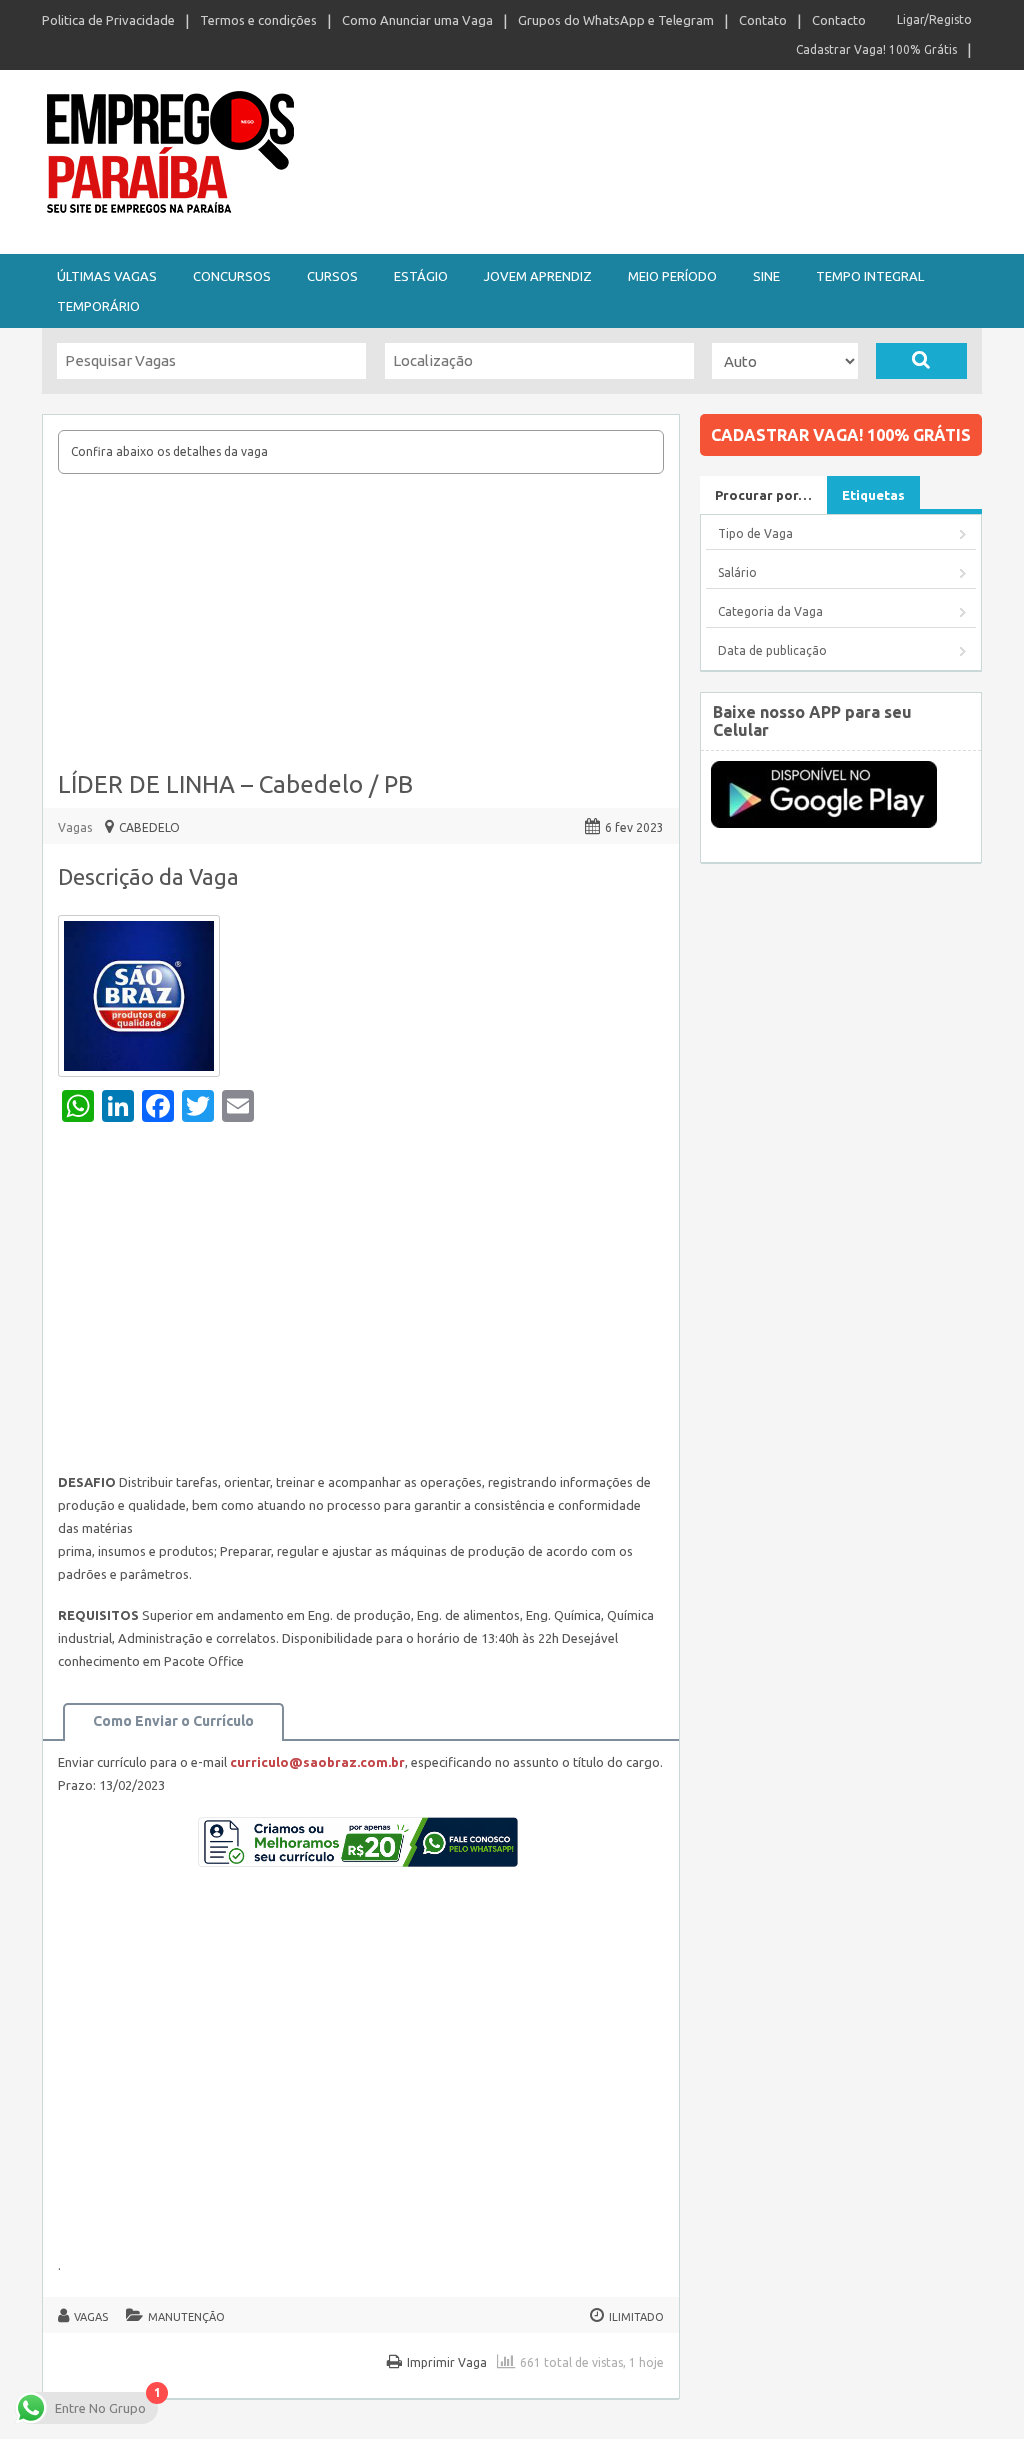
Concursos (232, 276)
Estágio (421, 276)
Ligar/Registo (934, 19)
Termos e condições (258, 20)
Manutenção (186, 2317)
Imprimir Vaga (447, 2362)
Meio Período (672, 276)
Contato (763, 20)
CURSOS (332, 276)
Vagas (75, 827)
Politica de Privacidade (108, 20)
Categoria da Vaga (770, 611)
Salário (737, 572)
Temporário (98, 306)
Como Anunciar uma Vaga (417, 20)
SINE (766, 276)
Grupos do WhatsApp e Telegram (616, 20)
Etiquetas (873, 495)
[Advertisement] (361, 624)
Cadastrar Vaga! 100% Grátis (876, 49)
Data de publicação (772, 650)
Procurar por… (763, 495)
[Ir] (921, 361)
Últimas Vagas (107, 276)
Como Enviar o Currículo (173, 1721)
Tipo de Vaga (755, 533)
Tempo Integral (870, 276)
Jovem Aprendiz (538, 276)
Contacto (839, 20)
